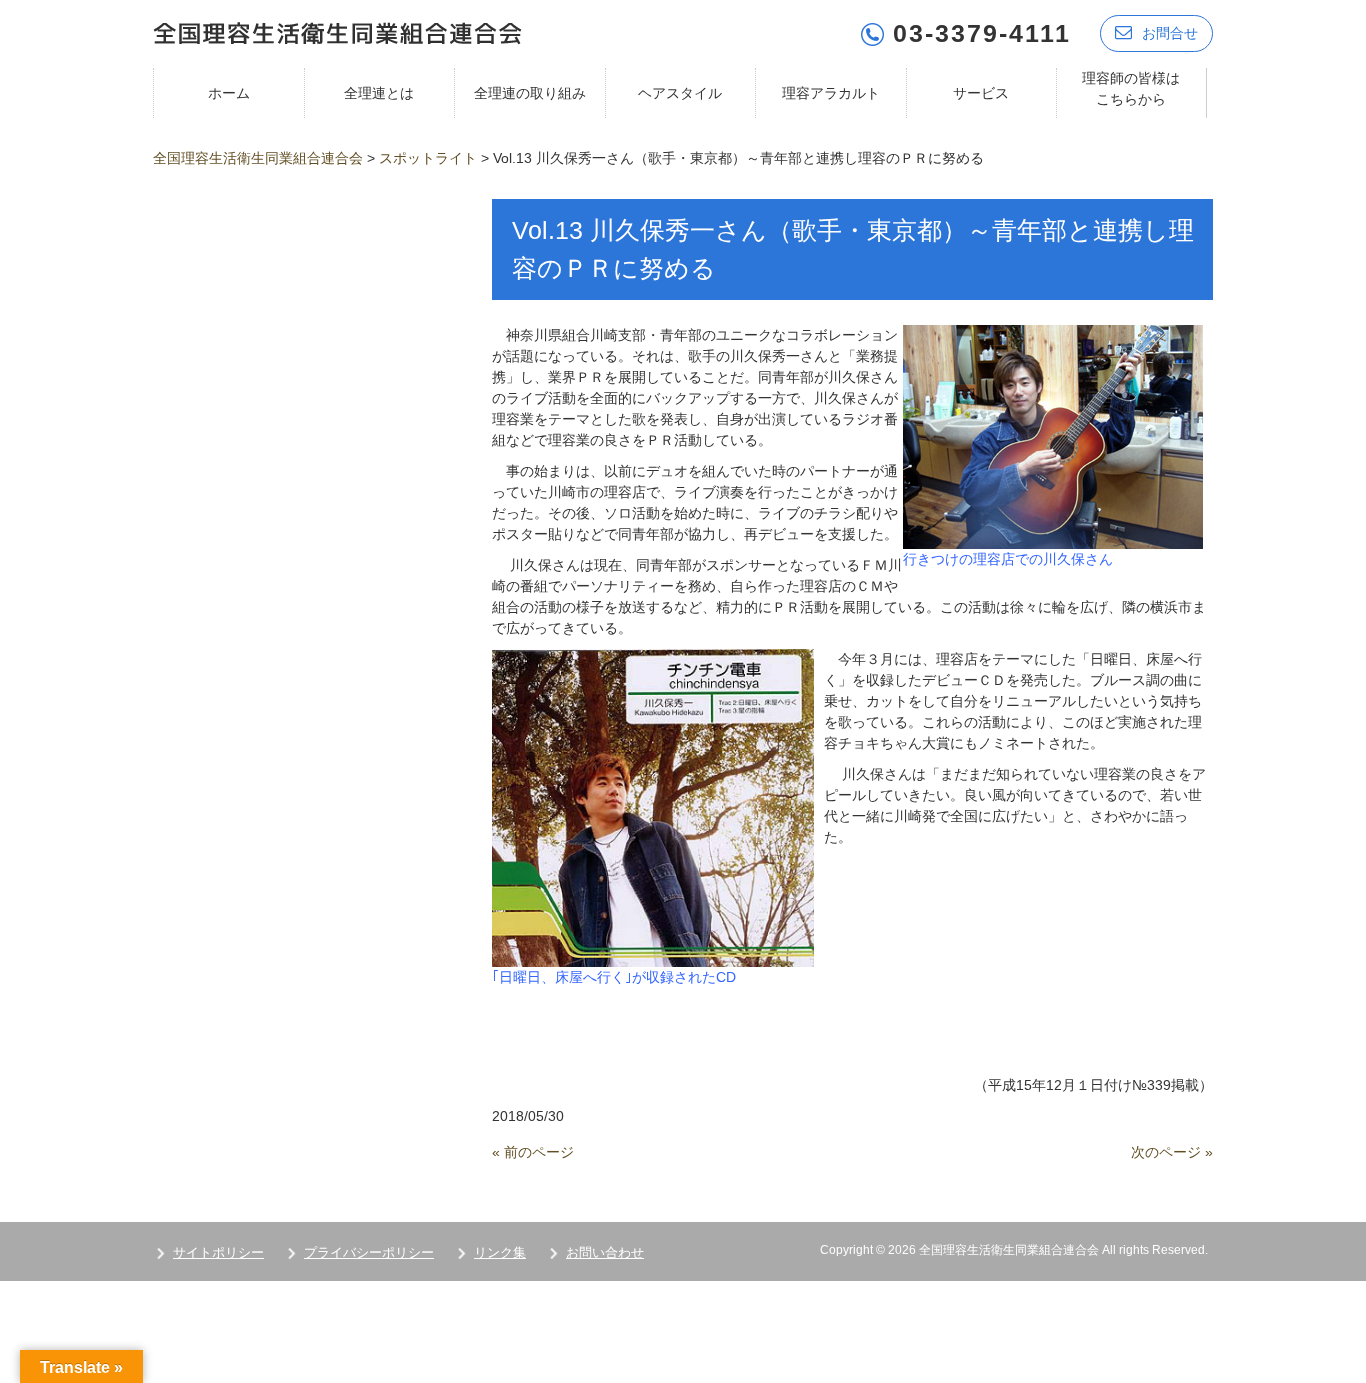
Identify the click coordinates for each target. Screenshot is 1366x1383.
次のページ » (1172, 1152)
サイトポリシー (218, 1252)
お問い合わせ (605, 1252)
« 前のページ (533, 1152)
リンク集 (500, 1252)
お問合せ (1170, 33)
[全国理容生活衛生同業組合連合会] (337, 31)
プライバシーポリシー (369, 1252)
